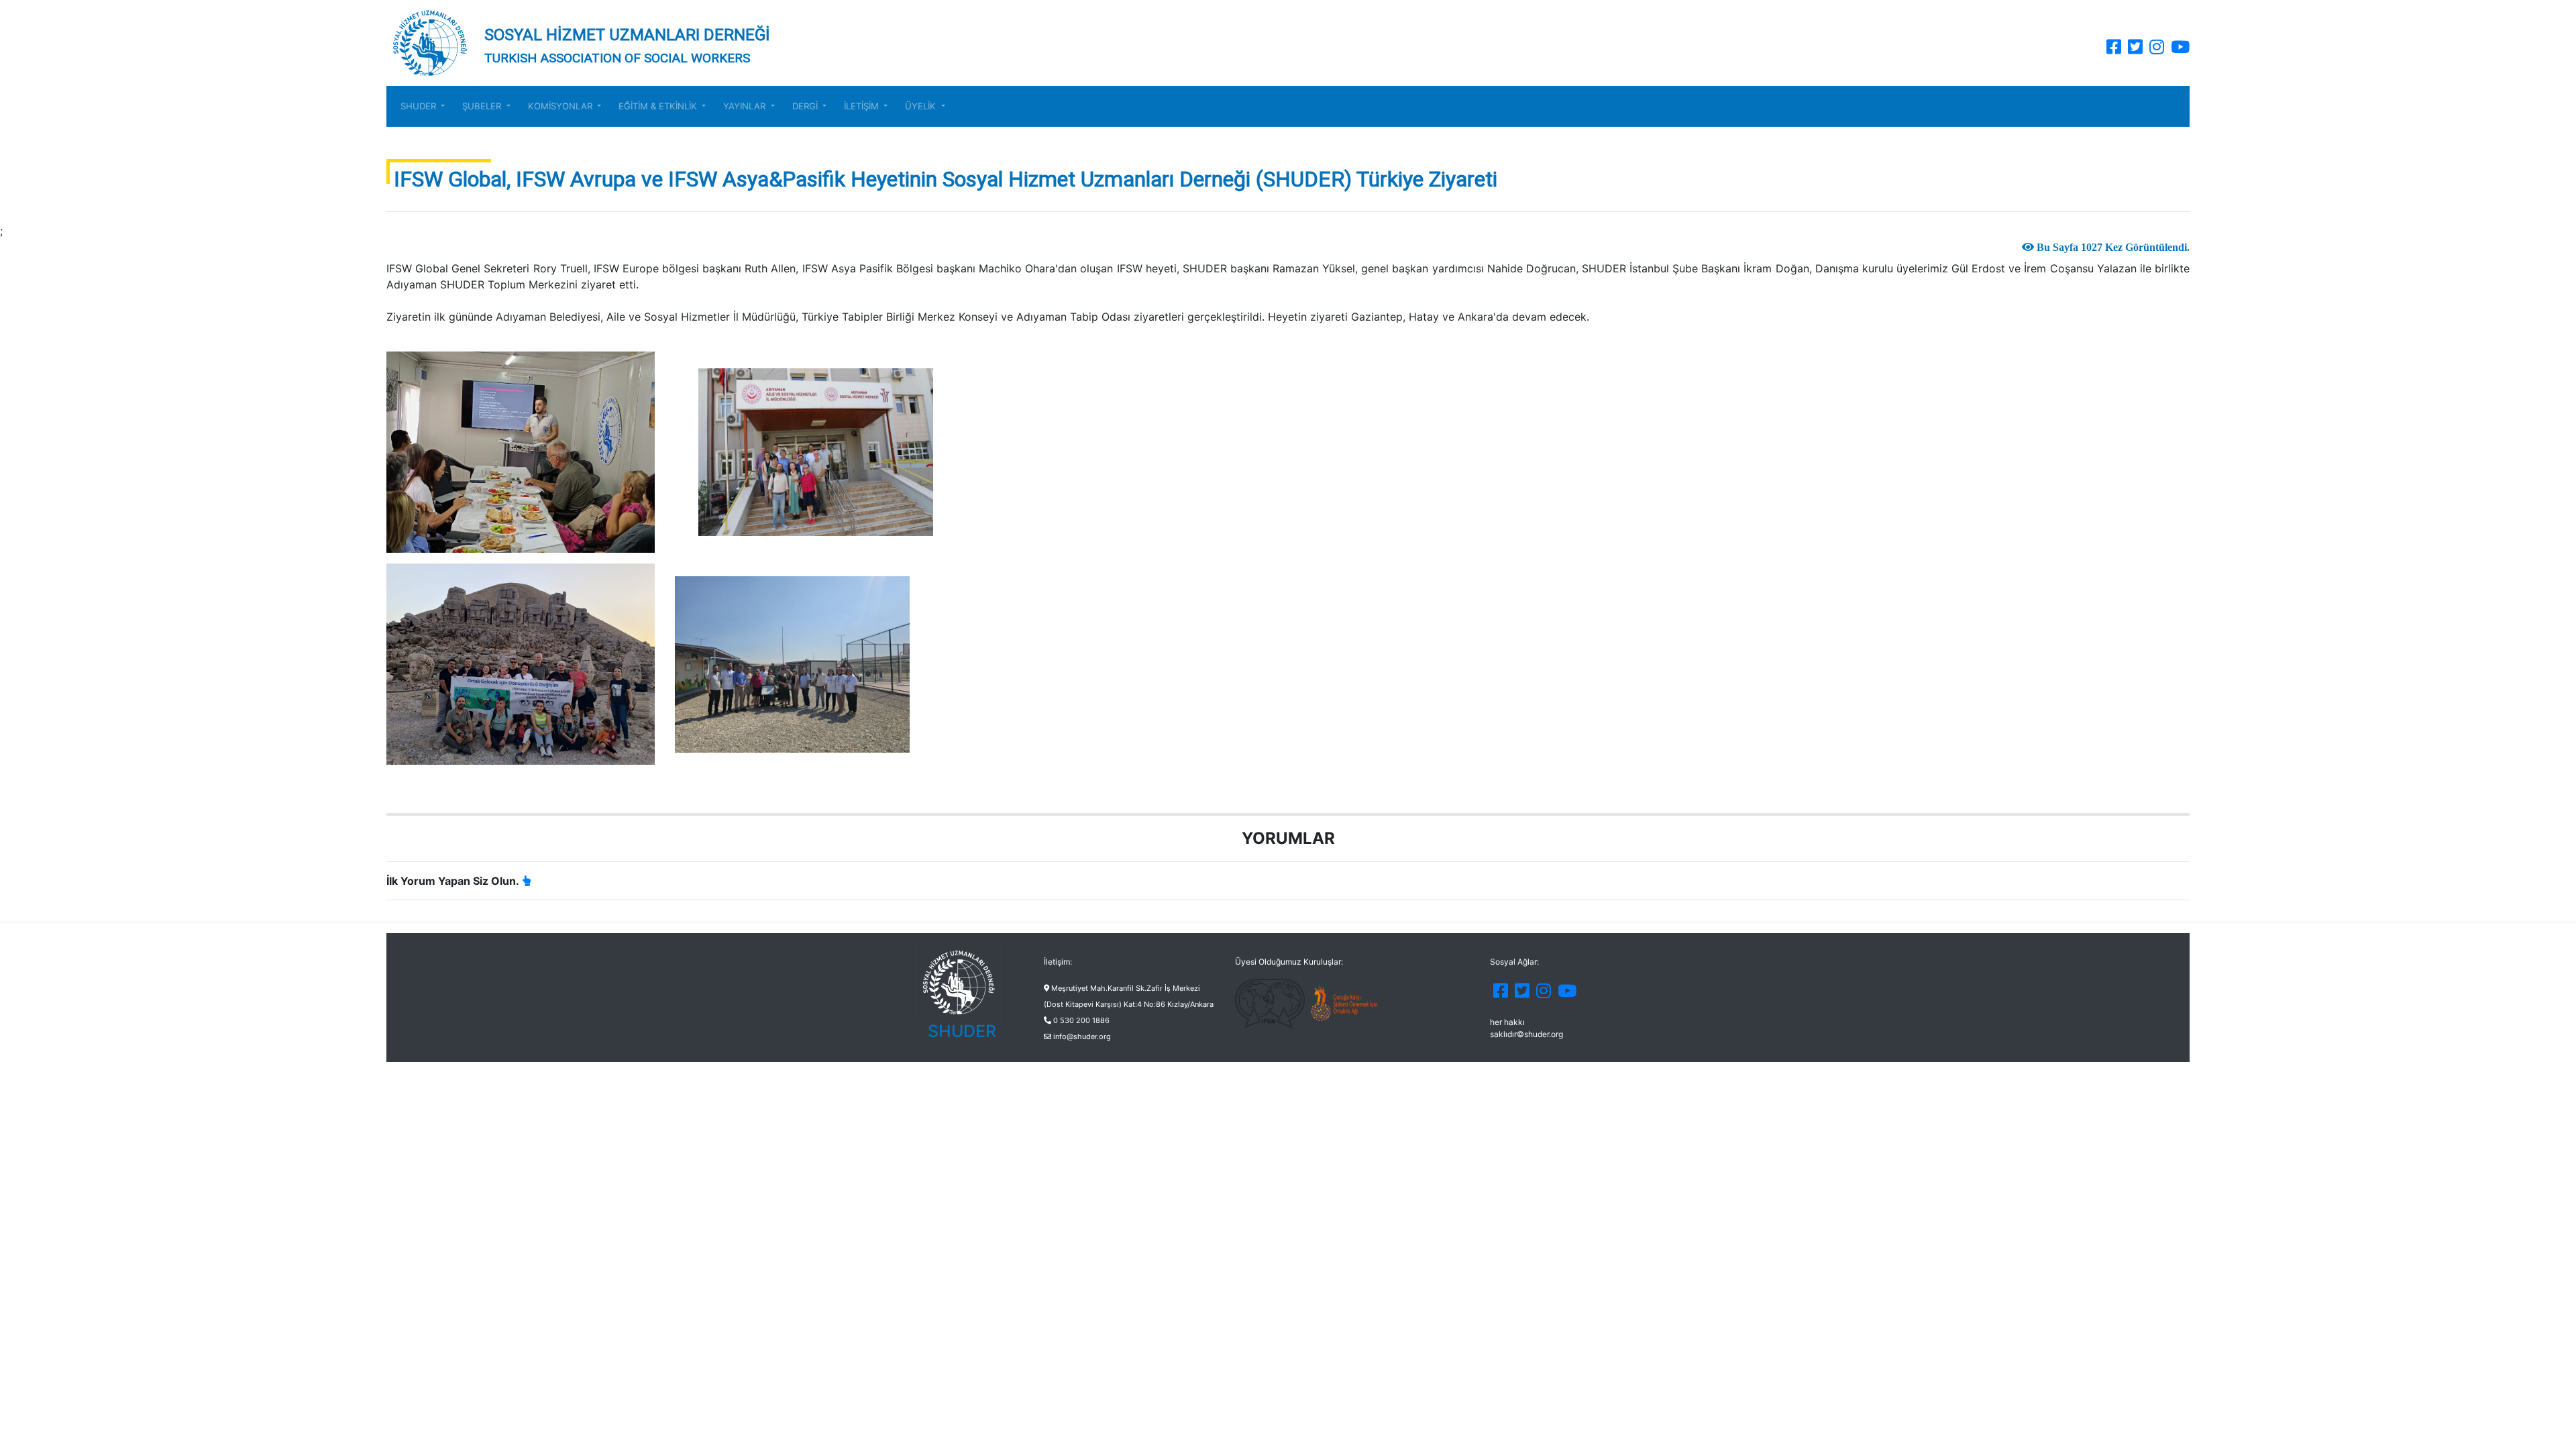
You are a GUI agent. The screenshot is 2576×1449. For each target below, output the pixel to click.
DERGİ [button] (806, 106)
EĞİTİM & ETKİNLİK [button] (659, 106)
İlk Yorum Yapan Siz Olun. (453, 881)
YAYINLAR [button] (746, 106)
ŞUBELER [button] (483, 106)
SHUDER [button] (420, 106)
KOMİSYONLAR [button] (561, 106)
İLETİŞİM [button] (863, 106)
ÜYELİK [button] (922, 106)
